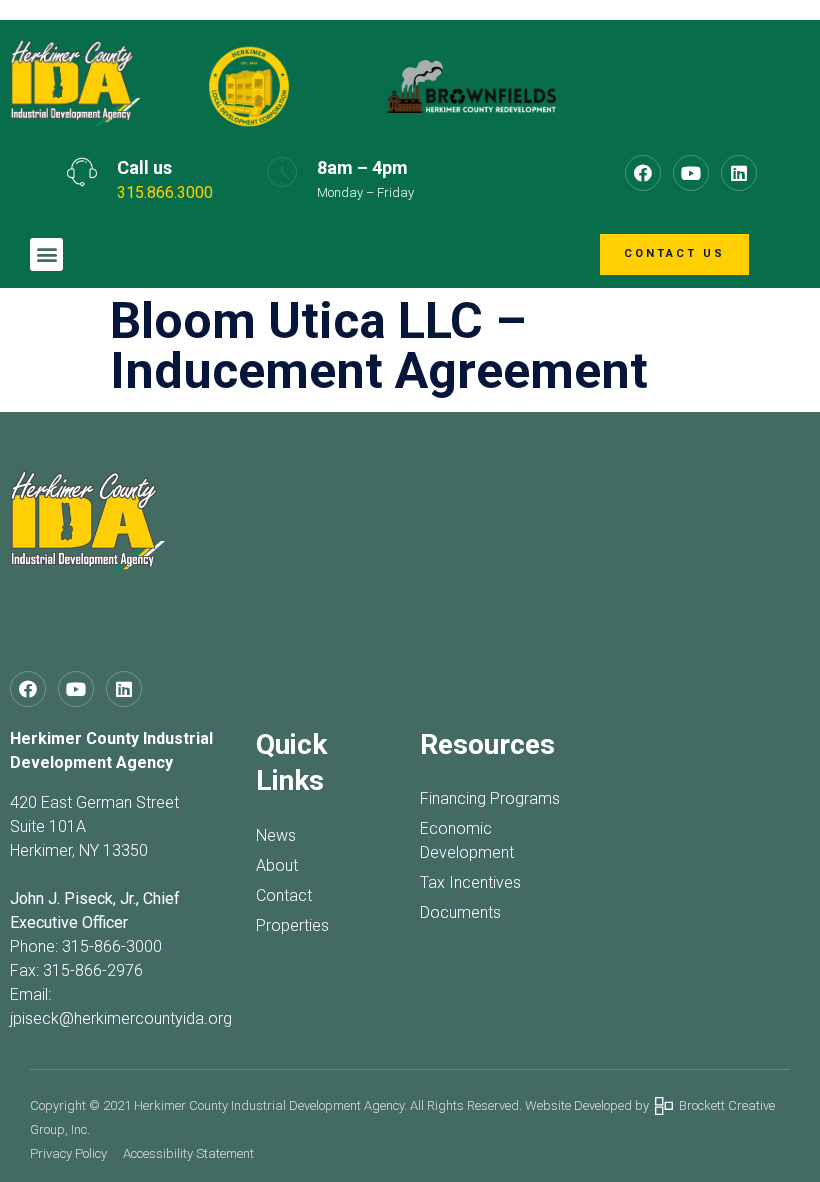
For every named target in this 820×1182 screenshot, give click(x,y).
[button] (46, 254)
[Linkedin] (739, 173)
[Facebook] (643, 173)
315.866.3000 (165, 192)
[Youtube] (691, 173)
